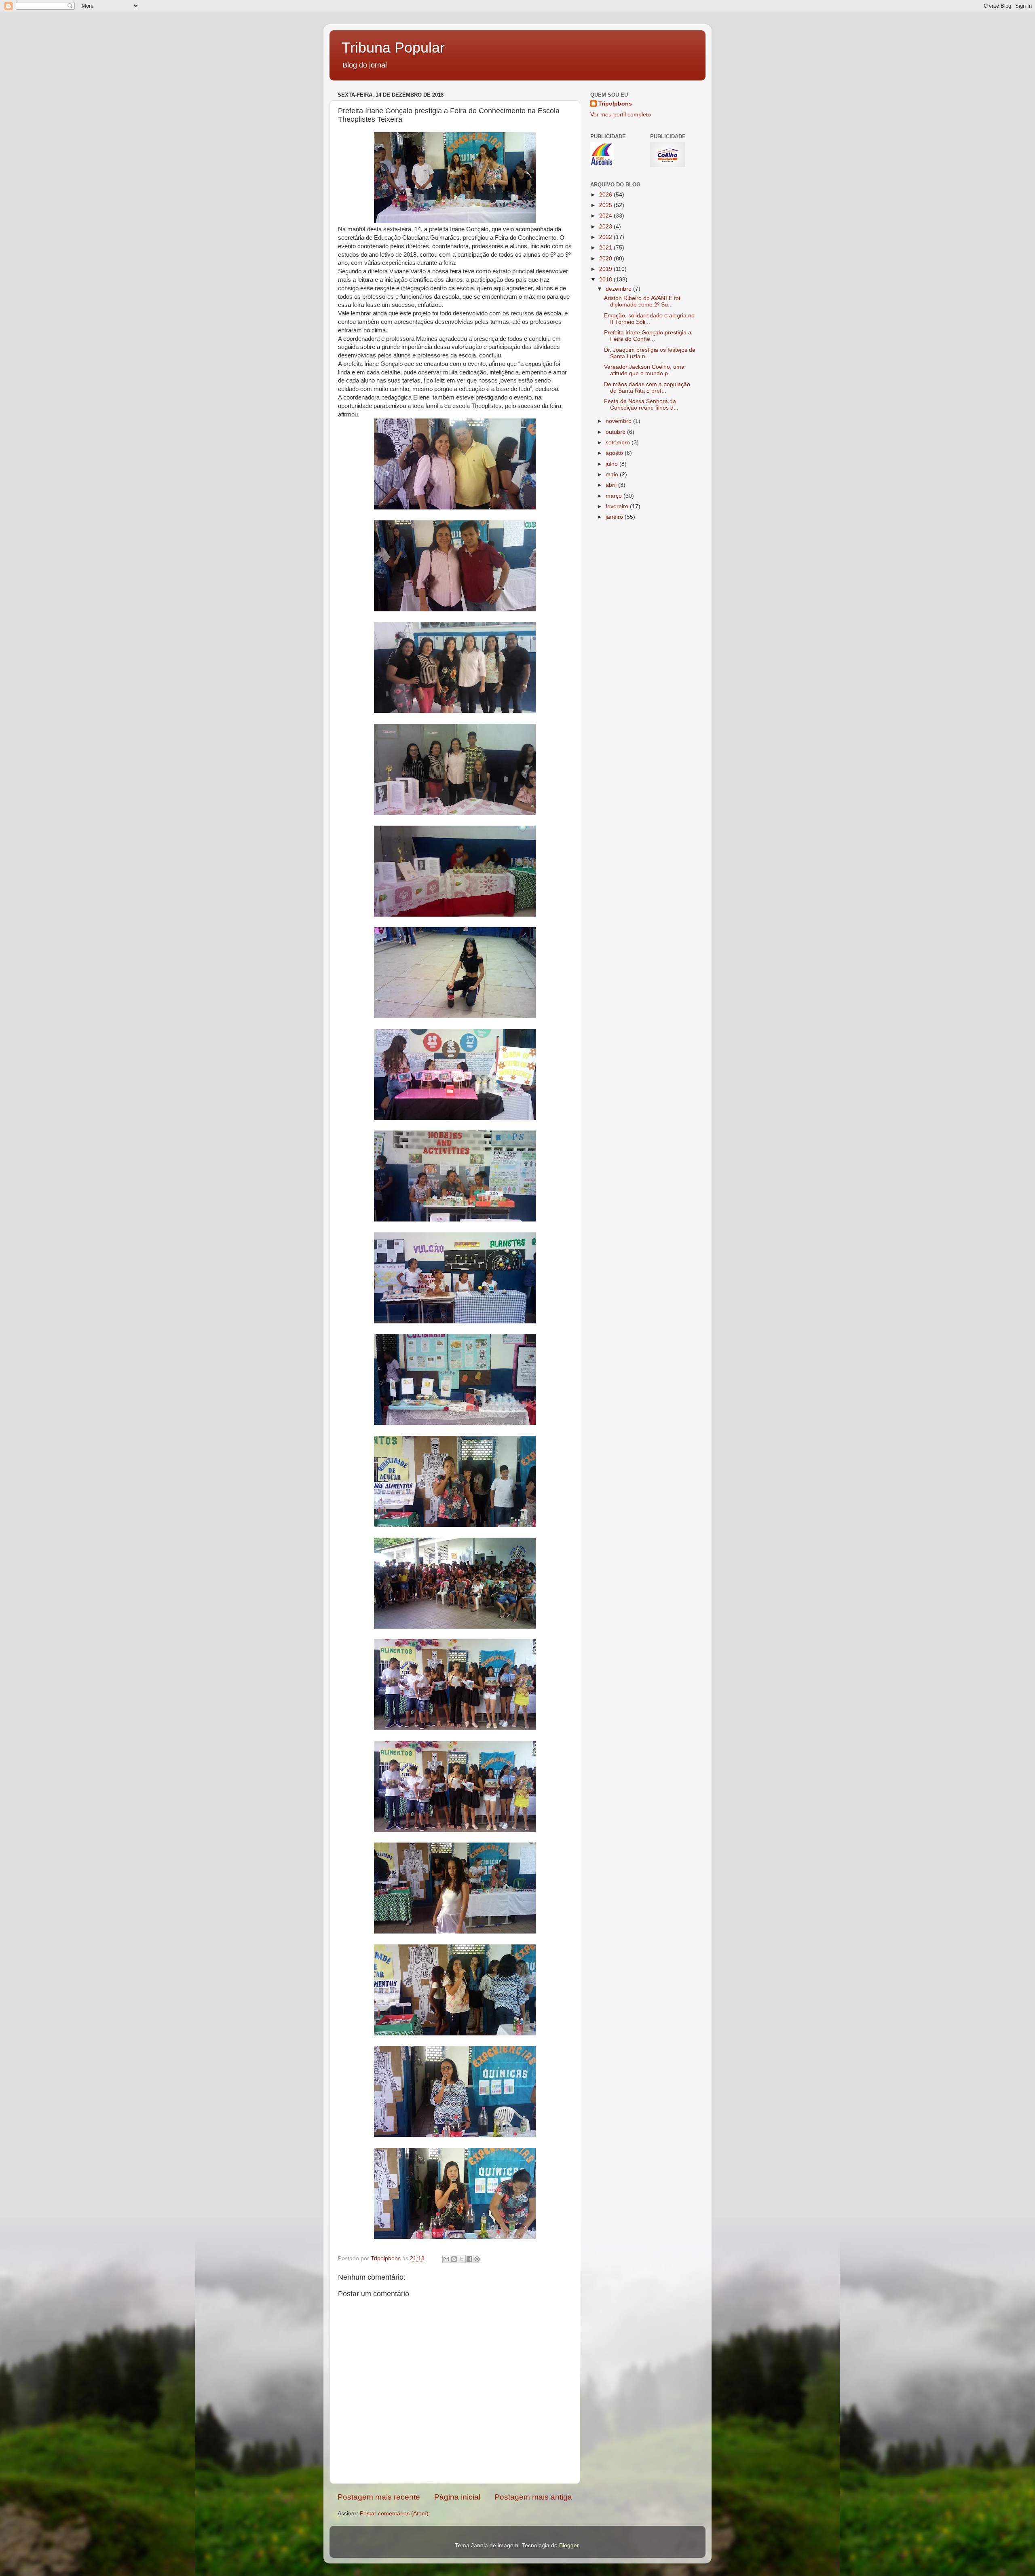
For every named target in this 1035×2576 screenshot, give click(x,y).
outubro (616, 432)
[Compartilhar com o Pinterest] (477, 2259)
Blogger (569, 2545)
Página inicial (457, 2497)
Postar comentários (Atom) (394, 2514)
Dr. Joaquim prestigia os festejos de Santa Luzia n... (650, 353)
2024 (606, 216)
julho (613, 464)
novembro (619, 421)
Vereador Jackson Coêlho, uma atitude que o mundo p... (644, 370)
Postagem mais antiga (533, 2497)
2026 (606, 195)
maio (613, 474)
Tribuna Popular (393, 48)
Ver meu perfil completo (621, 115)
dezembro (619, 289)
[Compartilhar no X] (462, 2259)
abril (612, 485)
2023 (606, 227)
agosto (615, 453)
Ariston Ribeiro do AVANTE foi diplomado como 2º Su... (642, 301)
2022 (606, 237)
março (615, 496)
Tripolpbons (615, 104)
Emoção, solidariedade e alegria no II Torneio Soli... (649, 319)
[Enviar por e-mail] (446, 2259)
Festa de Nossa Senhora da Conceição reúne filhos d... (641, 405)
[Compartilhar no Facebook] (469, 2259)
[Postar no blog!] (454, 2259)
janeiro (615, 517)
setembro (619, 443)
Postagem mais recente (379, 2497)
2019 (606, 269)
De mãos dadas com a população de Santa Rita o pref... (647, 388)
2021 (606, 248)
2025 (606, 205)
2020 (606, 259)
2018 (606, 280)
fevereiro (618, 506)
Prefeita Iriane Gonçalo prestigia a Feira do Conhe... (648, 336)
